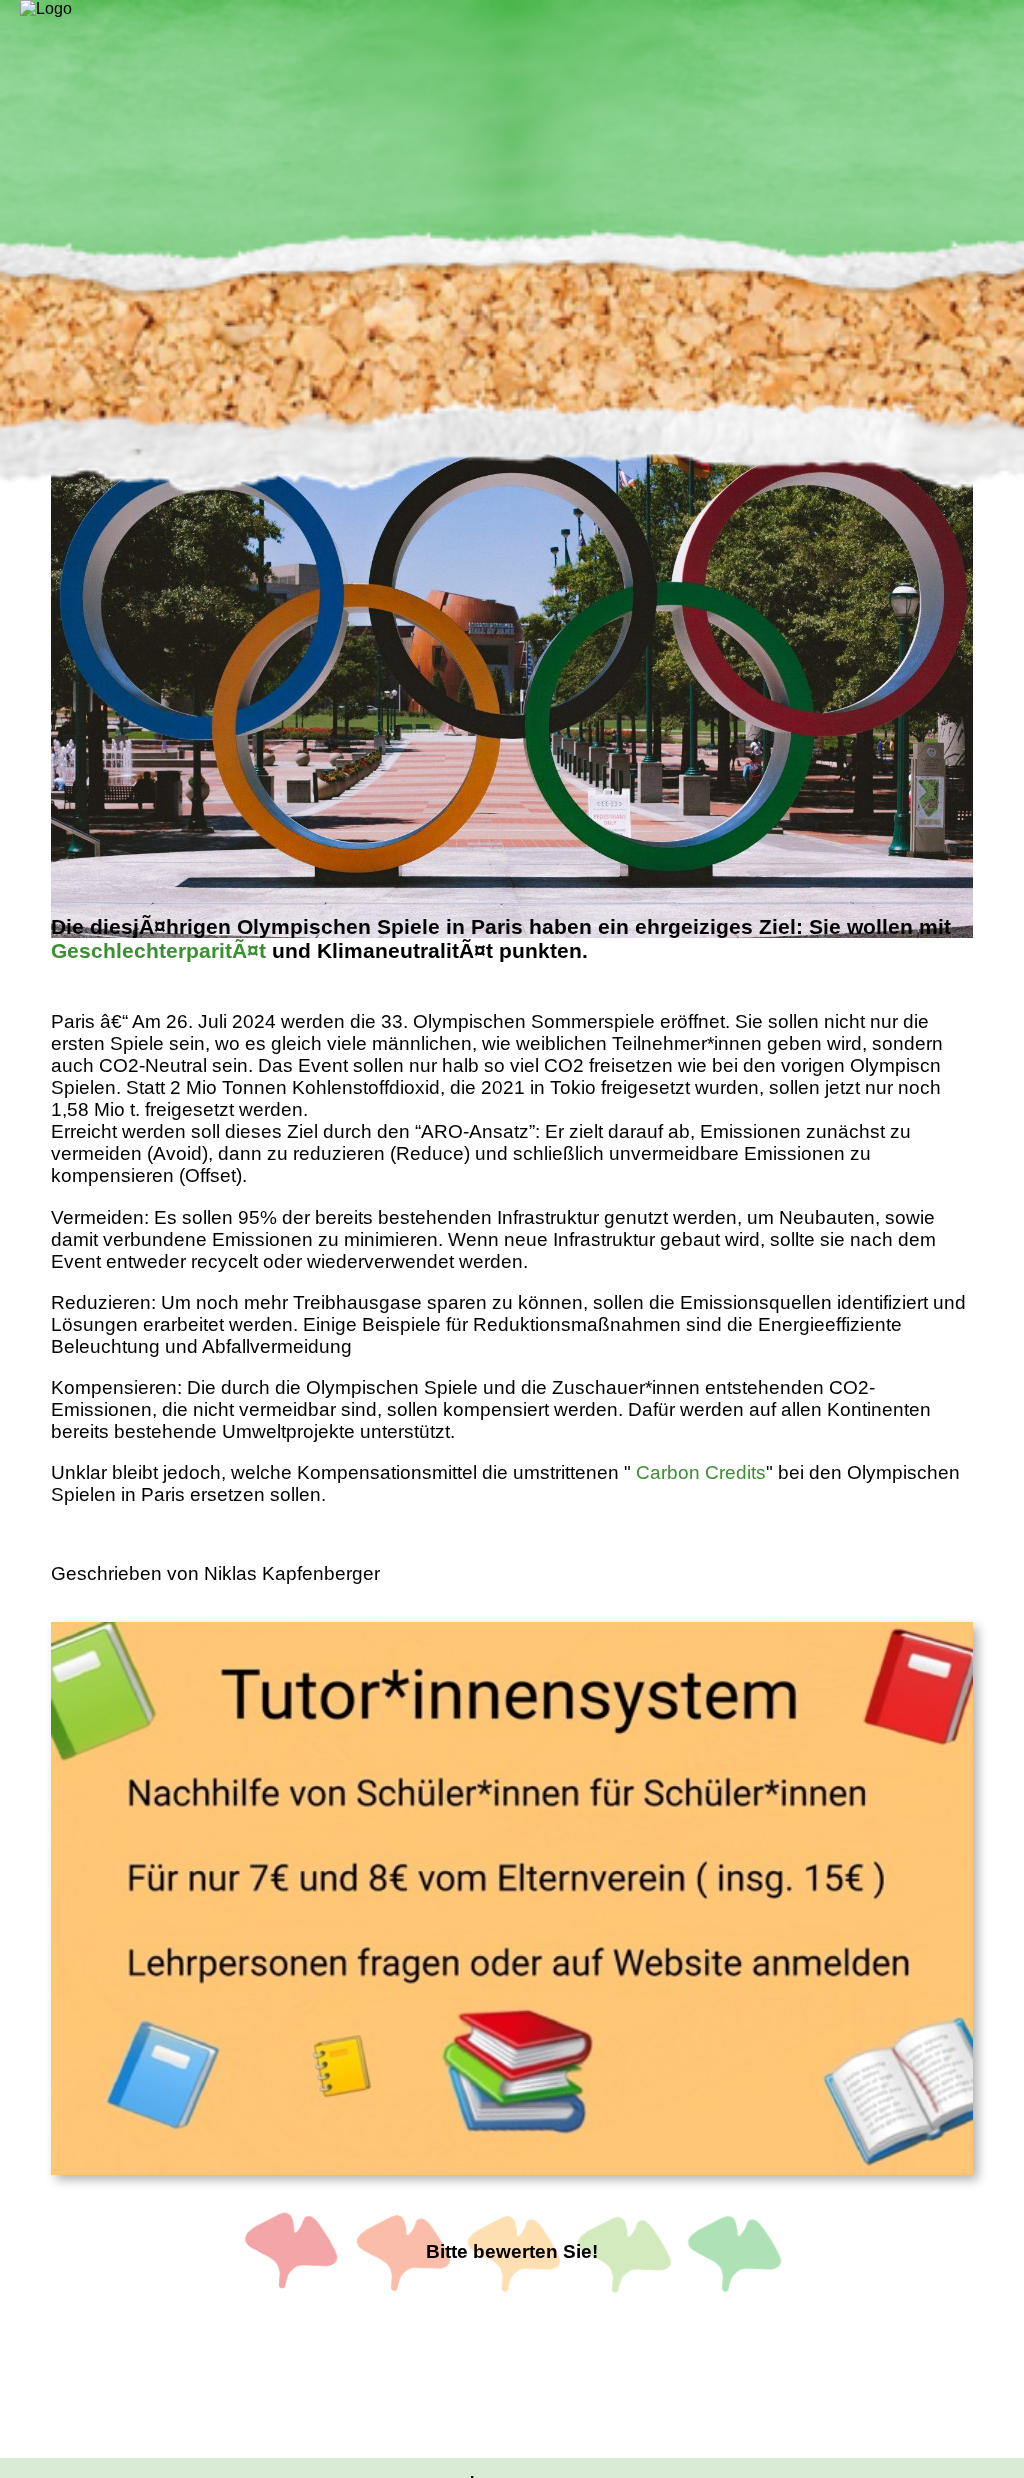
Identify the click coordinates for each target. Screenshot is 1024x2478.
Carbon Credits (701, 1472)
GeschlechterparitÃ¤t (158, 950)
